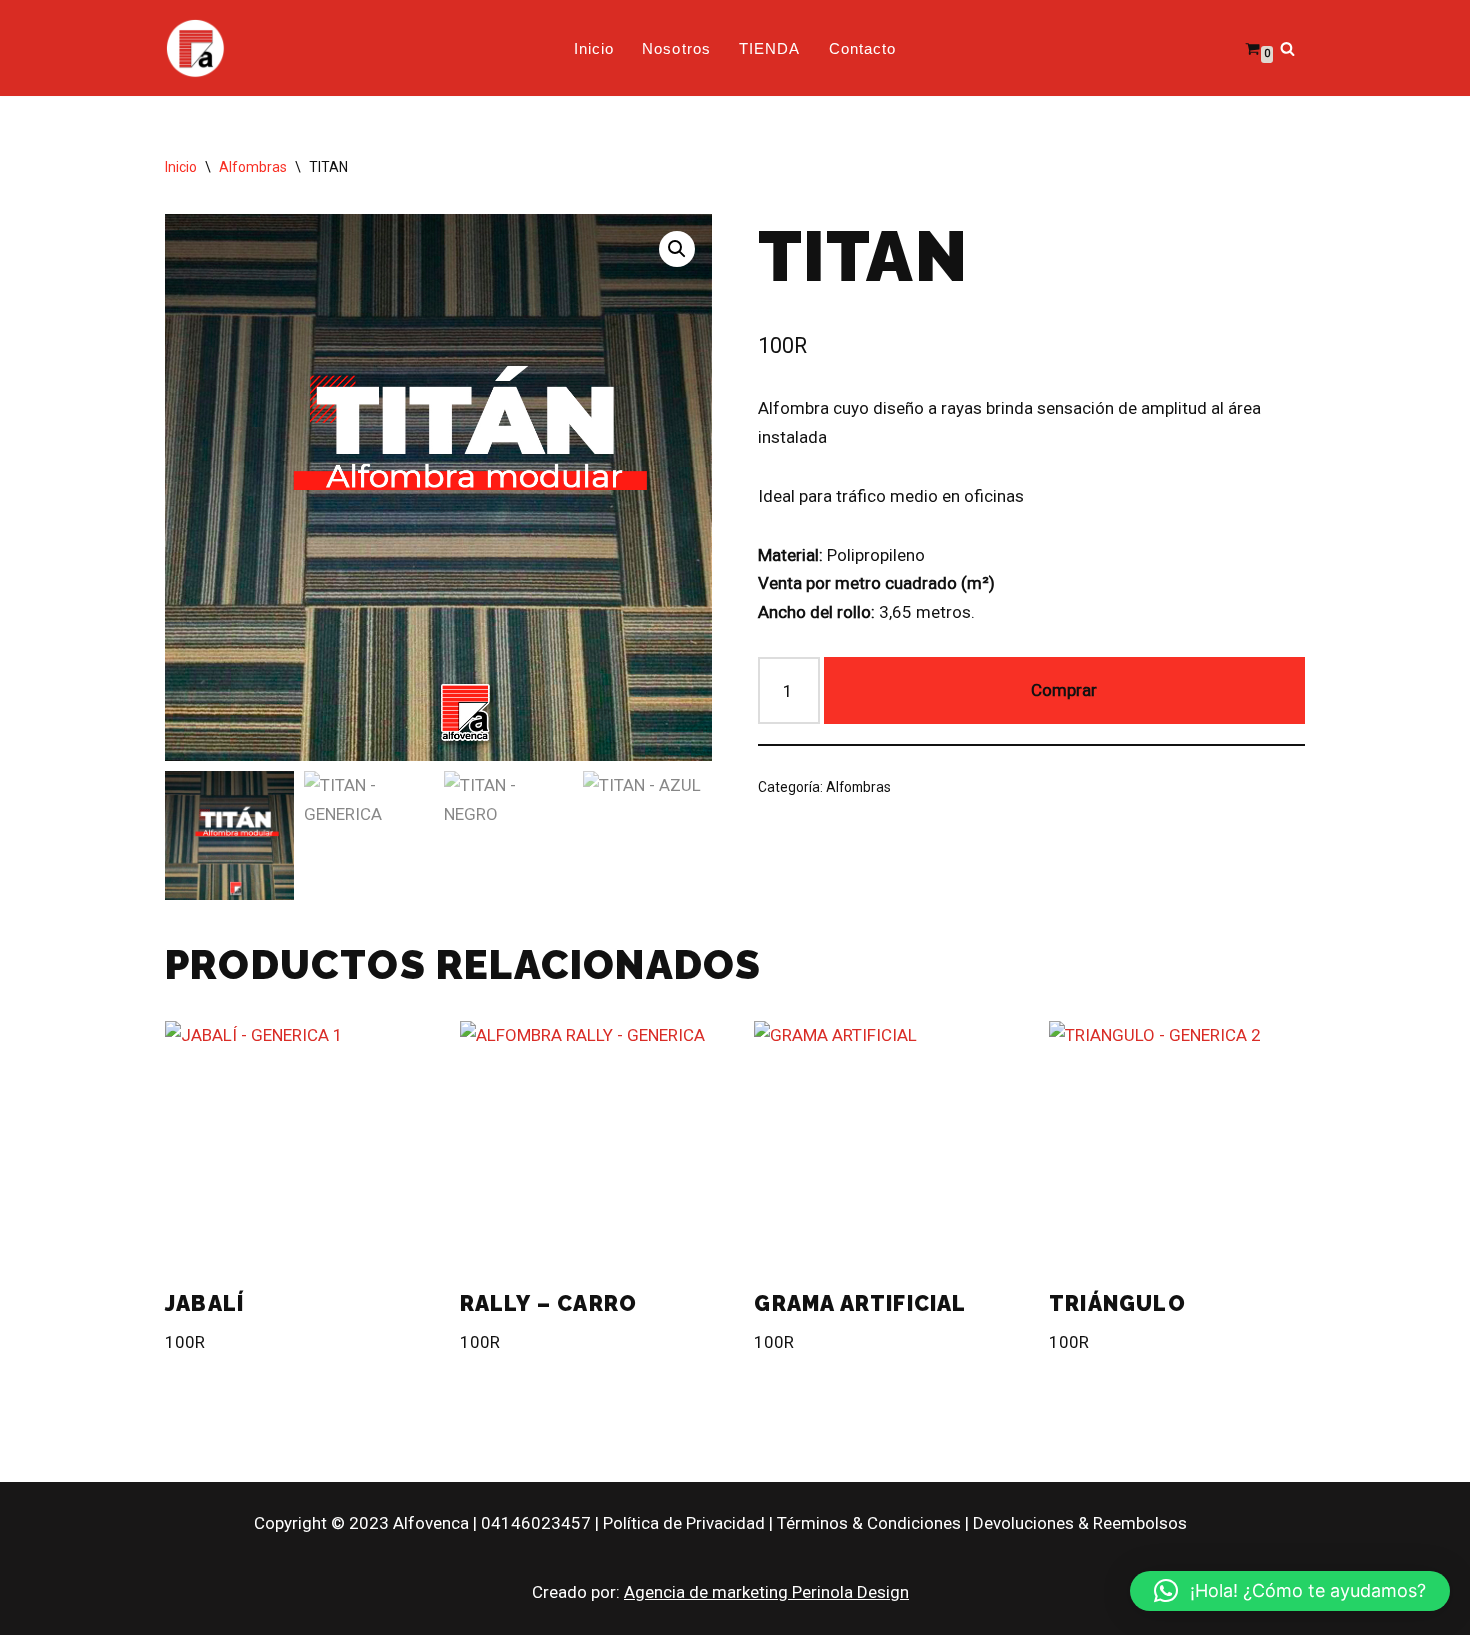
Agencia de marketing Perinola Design (766, 1592)
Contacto (863, 48)
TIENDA (770, 48)
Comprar (1064, 690)
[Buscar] (1287, 48)
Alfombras (253, 167)
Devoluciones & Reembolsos (1080, 1523)
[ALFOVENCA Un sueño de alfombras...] (195, 48)
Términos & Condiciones (869, 1523)
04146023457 (536, 1523)
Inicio (594, 48)
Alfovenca (431, 1523)
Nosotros (676, 48)
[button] (677, 249)
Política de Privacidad (684, 1523)
